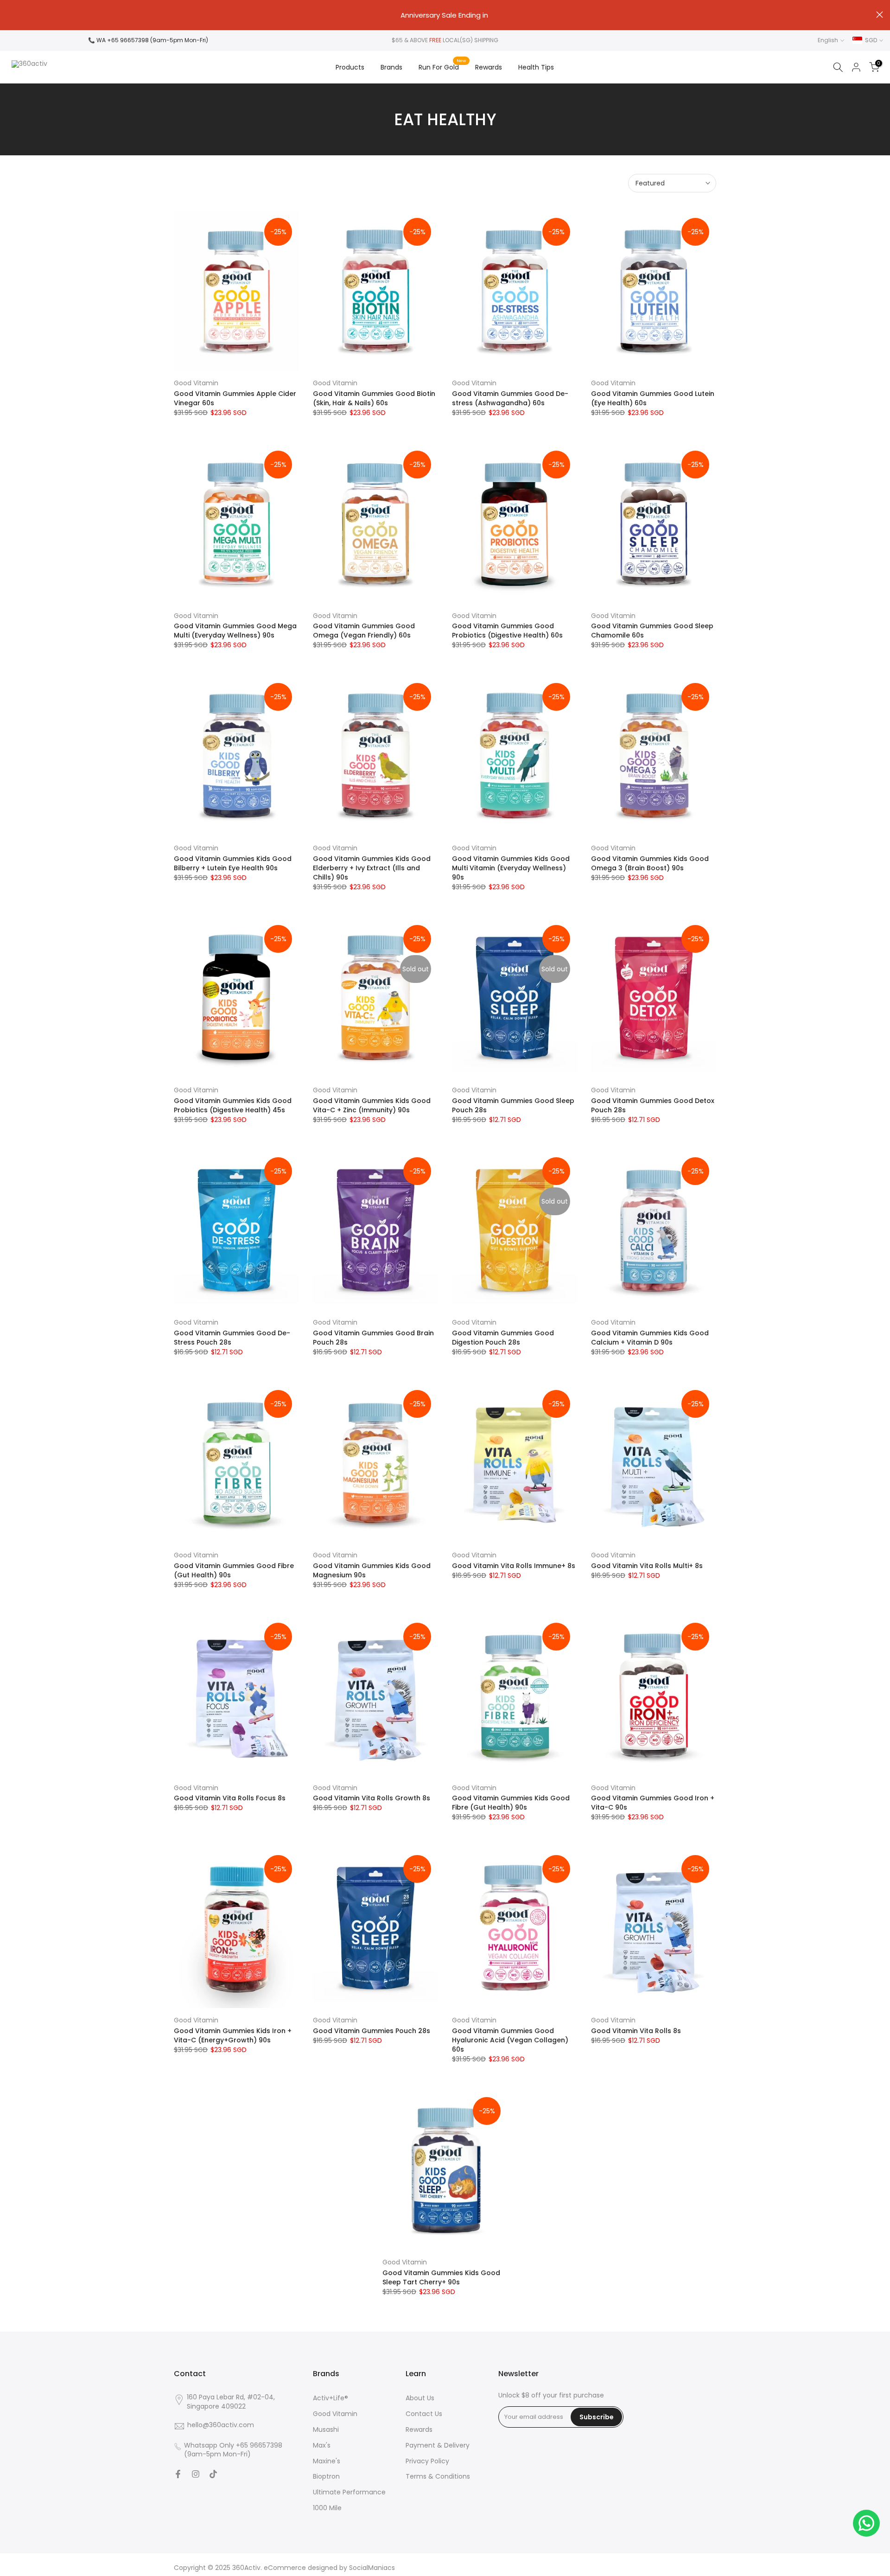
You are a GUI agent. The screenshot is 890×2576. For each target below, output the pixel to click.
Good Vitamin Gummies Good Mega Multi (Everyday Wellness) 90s (235, 631)
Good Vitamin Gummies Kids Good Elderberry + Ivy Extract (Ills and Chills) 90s (372, 868)
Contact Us (424, 2414)
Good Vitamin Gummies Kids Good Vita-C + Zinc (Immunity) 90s (372, 1105)
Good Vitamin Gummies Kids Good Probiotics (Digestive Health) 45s (233, 1105)
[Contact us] (866, 2523)
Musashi (326, 2430)
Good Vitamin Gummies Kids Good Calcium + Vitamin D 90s (650, 1338)
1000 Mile (327, 2508)
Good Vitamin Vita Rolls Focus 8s (230, 1798)
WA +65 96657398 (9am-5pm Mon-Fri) (152, 40)
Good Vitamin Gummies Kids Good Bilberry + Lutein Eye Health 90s (233, 863)
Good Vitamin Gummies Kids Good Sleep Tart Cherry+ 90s (441, 2277)
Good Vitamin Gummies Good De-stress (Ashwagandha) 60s (510, 398)
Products (350, 67)
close (10, 15)
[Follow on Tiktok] (213, 2474)
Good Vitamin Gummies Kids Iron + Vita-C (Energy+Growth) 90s (233, 2035)
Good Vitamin (196, 383)
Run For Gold (442, 67)
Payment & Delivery (438, 2445)
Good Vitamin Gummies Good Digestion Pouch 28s (503, 1338)
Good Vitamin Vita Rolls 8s (636, 2031)
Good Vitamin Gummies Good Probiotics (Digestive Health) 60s (507, 631)
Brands (391, 67)
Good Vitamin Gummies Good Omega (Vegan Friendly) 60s (364, 631)
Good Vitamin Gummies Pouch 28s (372, 2031)
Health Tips (536, 67)
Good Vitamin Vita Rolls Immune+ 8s (514, 1566)
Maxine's (327, 2461)
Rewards (489, 67)
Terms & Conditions (438, 2477)
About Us (420, 2398)
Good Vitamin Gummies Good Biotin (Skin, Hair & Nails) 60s (374, 398)
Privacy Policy (427, 2461)
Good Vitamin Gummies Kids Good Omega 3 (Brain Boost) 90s (650, 863)
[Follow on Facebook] (178, 2474)
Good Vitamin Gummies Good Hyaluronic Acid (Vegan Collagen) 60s (510, 2040)
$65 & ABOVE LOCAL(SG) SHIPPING (445, 40)
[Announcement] (445, 15)
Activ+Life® (331, 2398)
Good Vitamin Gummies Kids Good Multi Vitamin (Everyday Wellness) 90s (511, 868)
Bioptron (326, 2477)
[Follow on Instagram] (196, 2474)
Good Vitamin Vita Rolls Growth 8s (372, 1798)
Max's (322, 2445)
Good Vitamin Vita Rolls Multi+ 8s (647, 1566)
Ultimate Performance (349, 2492)
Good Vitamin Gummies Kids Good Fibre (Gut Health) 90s (511, 1803)
